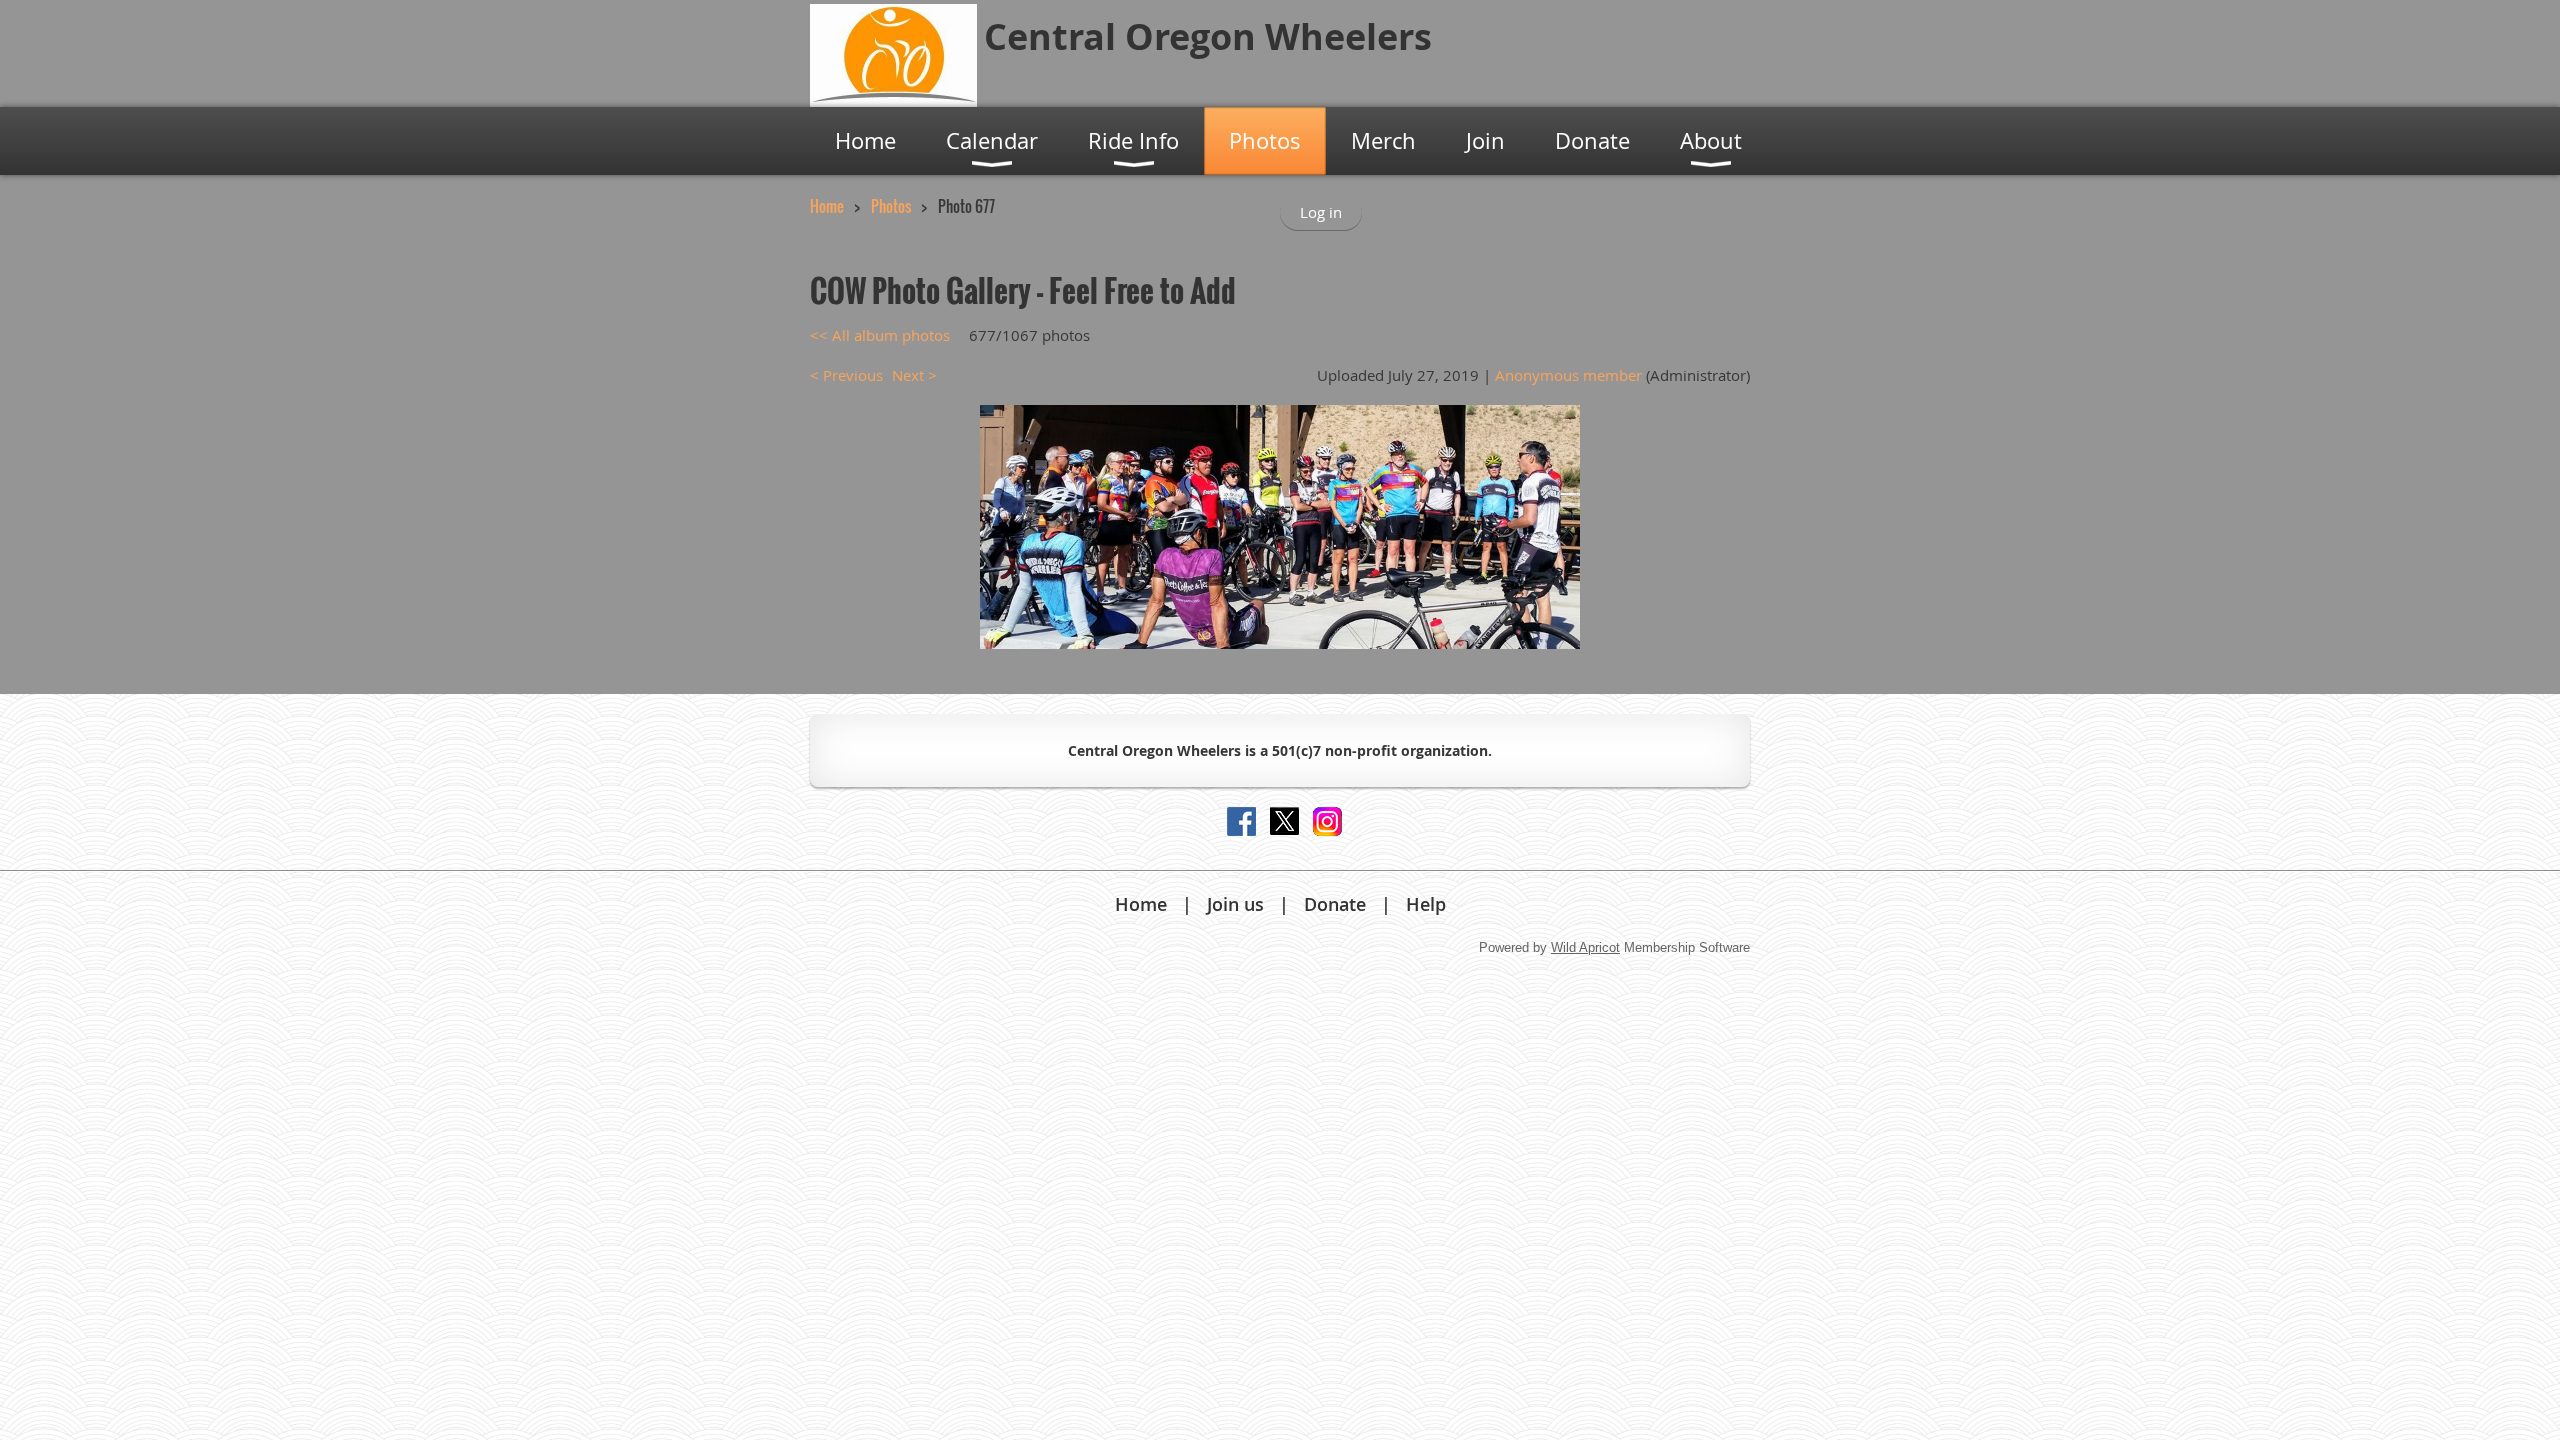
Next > (914, 375)
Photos (891, 206)
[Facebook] (1241, 821)
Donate (1335, 904)
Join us (1235, 904)
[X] (1284, 821)
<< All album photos (880, 335)
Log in (1321, 212)
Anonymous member (1568, 375)
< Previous (846, 375)
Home (827, 206)
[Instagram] (1327, 821)
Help (1426, 904)
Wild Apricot (1585, 947)
